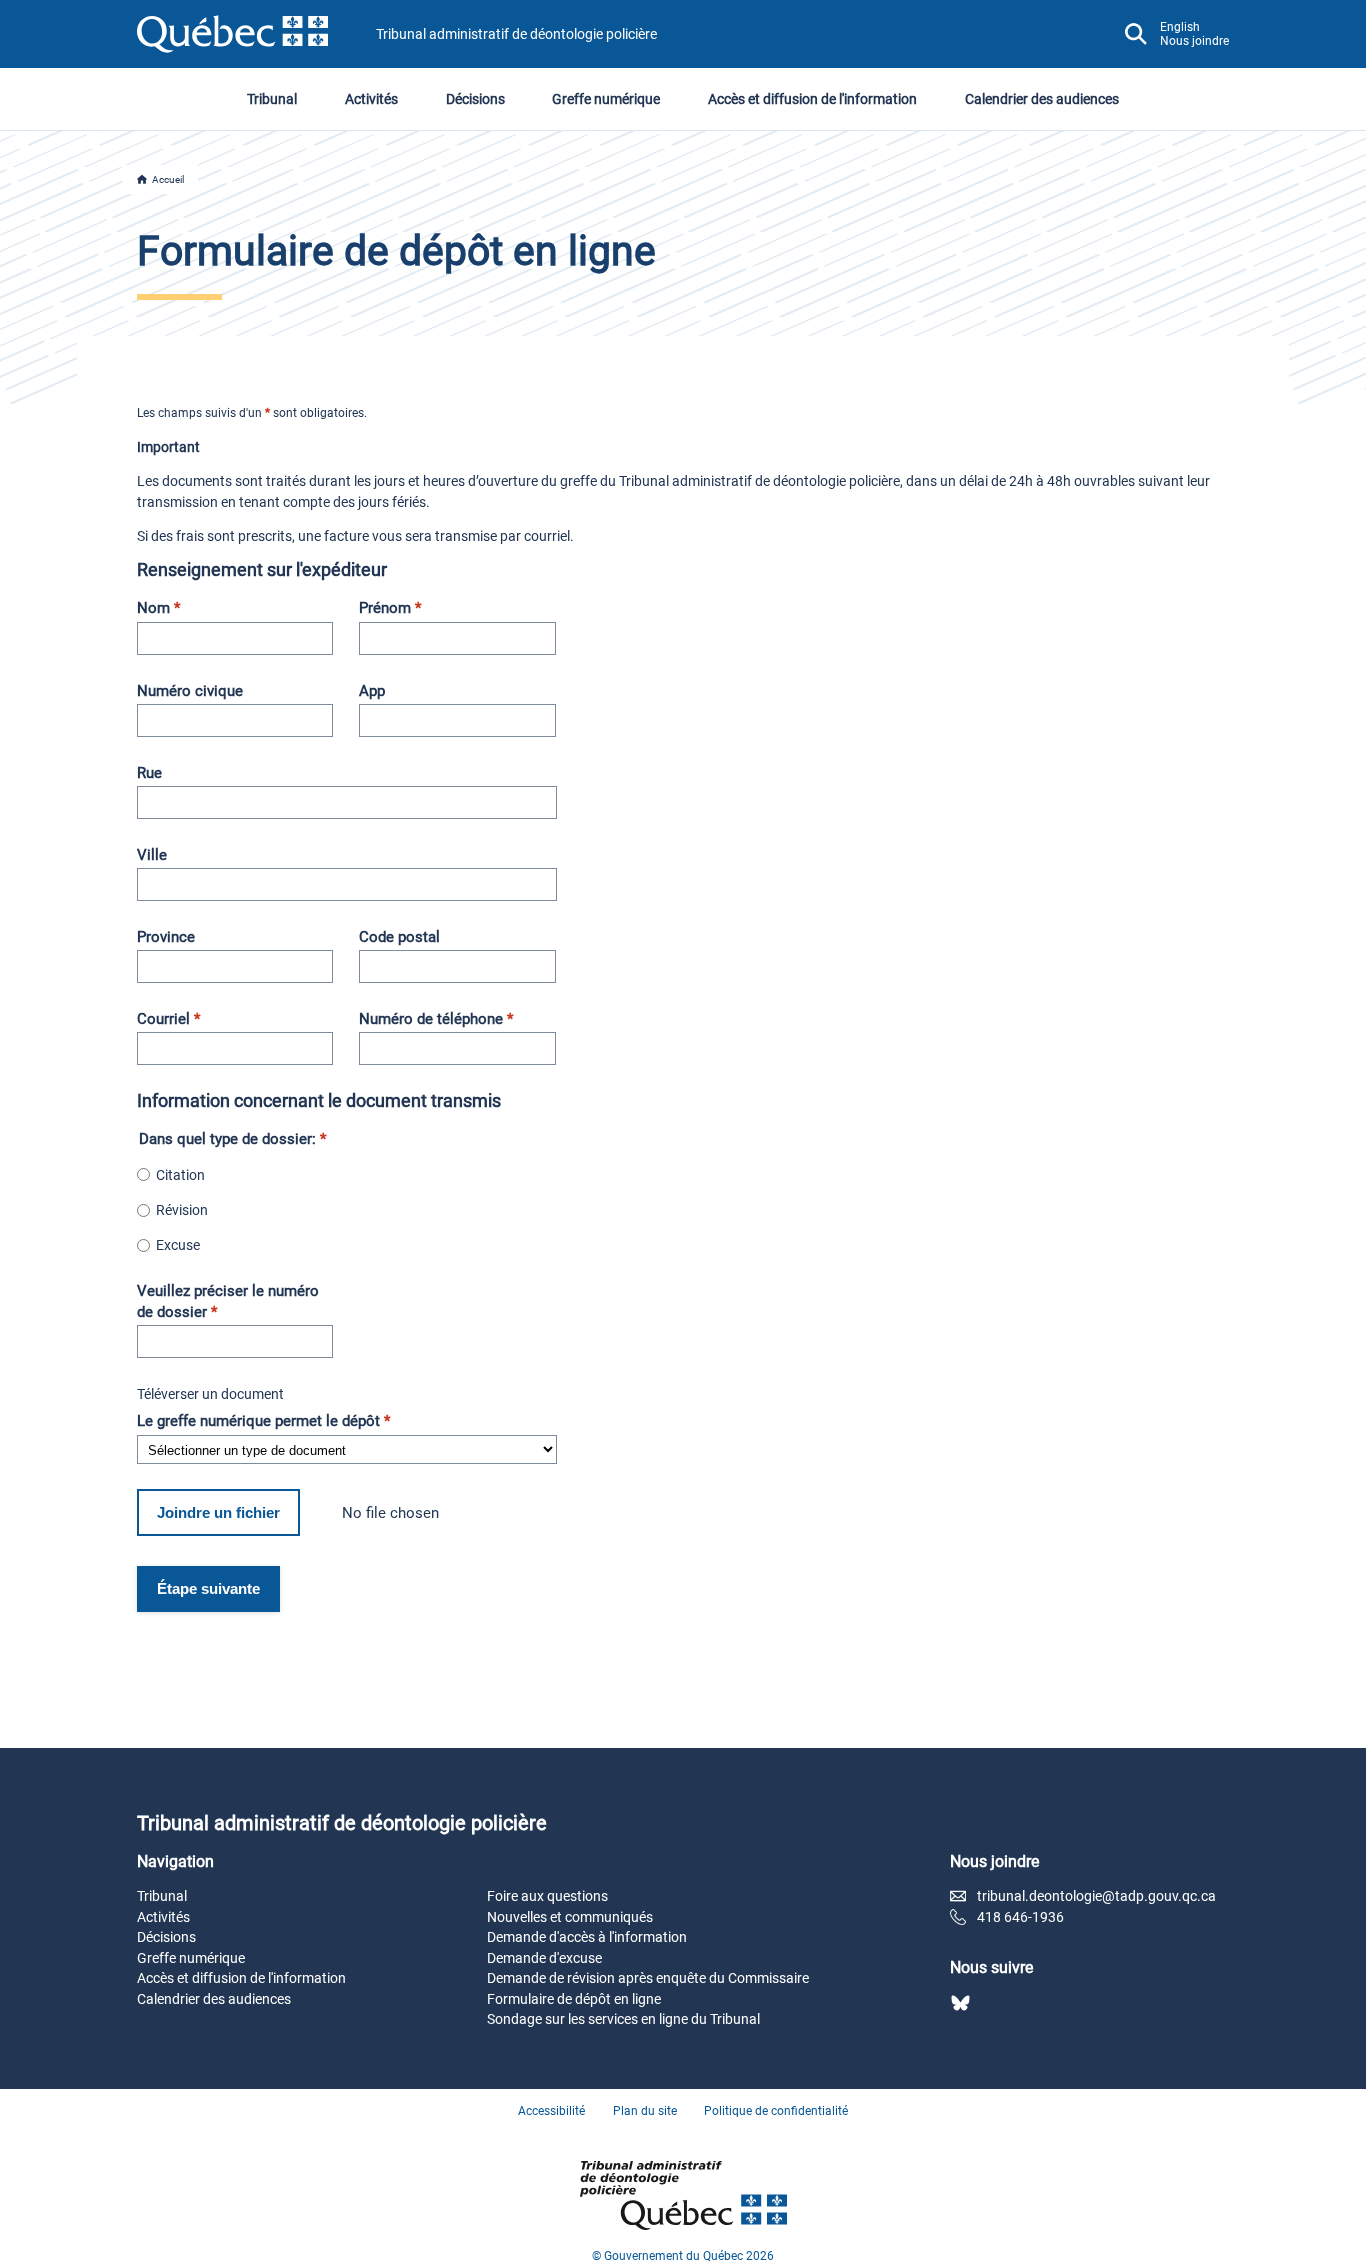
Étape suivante (208, 1588)
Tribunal (272, 99)
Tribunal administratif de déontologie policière (516, 34)
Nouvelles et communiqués (570, 1917)
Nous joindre (1194, 41)
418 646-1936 (1020, 1917)
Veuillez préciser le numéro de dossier (228, 1301)
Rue (149, 773)
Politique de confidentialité (776, 2111)
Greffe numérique (606, 99)
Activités (371, 99)
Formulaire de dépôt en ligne (574, 1999)
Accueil (168, 179)
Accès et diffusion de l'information (812, 99)
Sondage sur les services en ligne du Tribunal (623, 2019)
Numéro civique (190, 691)
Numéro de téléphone (436, 1019)
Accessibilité (551, 2111)
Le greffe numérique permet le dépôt (263, 1421)
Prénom (390, 608)
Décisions (475, 99)
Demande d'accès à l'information (587, 1937)
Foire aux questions (547, 1896)
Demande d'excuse (544, 1958)
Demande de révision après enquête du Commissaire (648, 1978)
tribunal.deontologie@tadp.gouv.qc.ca (1096, 1896)
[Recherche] (1136, 34)
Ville (152, 855)
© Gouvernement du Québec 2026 (683, 2256)
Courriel (168, 1019)
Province (166, 937)
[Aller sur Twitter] (960, 2003)
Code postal (399, 937)
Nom (158, 608)
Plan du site (645, 2111)
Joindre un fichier (218, 1512)
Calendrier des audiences (1042, 99)
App (372, 691)
